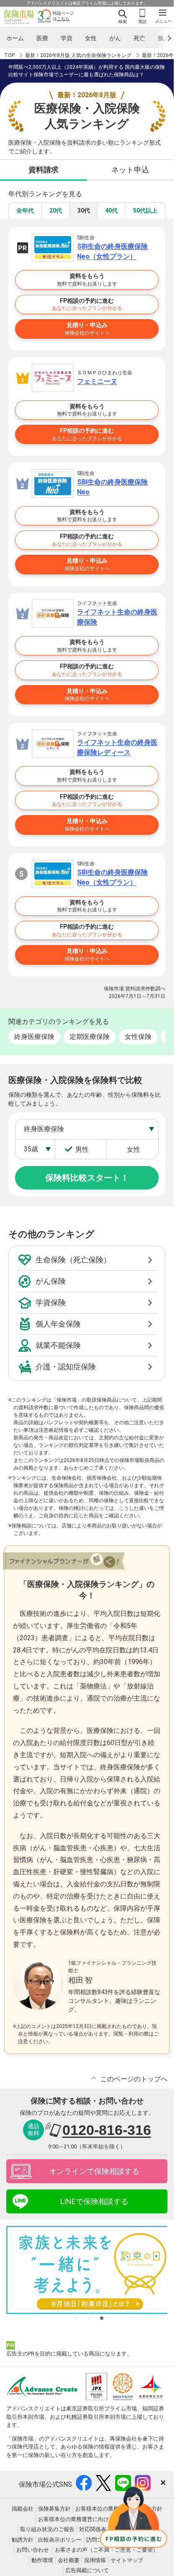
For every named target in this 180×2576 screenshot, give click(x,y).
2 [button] (89, 2318)
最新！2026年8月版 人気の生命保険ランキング (78, 55)
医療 (42, 38)
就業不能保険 (58, 1345)
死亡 (139, 38)
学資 (67, 38)
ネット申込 (130, 170)
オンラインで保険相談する (94, 2171)
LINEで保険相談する (94, 2201)
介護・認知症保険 (66, 1367)
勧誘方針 (23, 2540)
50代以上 (145, 210)
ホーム (15, 38)
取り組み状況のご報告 (47, 2529)
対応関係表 (93, 2529)
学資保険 (51, 1302)
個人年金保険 (58, 1324)
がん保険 (51, 1281)
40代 (111, 210)
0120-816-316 (107, 2130)
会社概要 (69, 2560)
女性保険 (138, 1037)
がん (115, 38)
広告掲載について (87, 2570)
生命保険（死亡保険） (73, 1260)
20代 (56, 210)
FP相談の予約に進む (87, 304)
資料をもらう (87, 280)
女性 (91, 38)
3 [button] (102, 2318)
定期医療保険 (90, 1037)
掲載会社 (23, 2509)
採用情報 (95, 2560)
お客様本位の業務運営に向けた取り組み (87, 2519)
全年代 (25, 210)
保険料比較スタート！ (87, 1178)
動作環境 (42, 2560)
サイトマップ (127, 2560)
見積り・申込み (87, 329)
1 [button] (77, 2318)
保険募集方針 (54, 2509)
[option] (90, 2270)
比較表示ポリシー (60, 2540)
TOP (9, 55)
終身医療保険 (34, 1037)
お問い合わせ (33, 2550)
